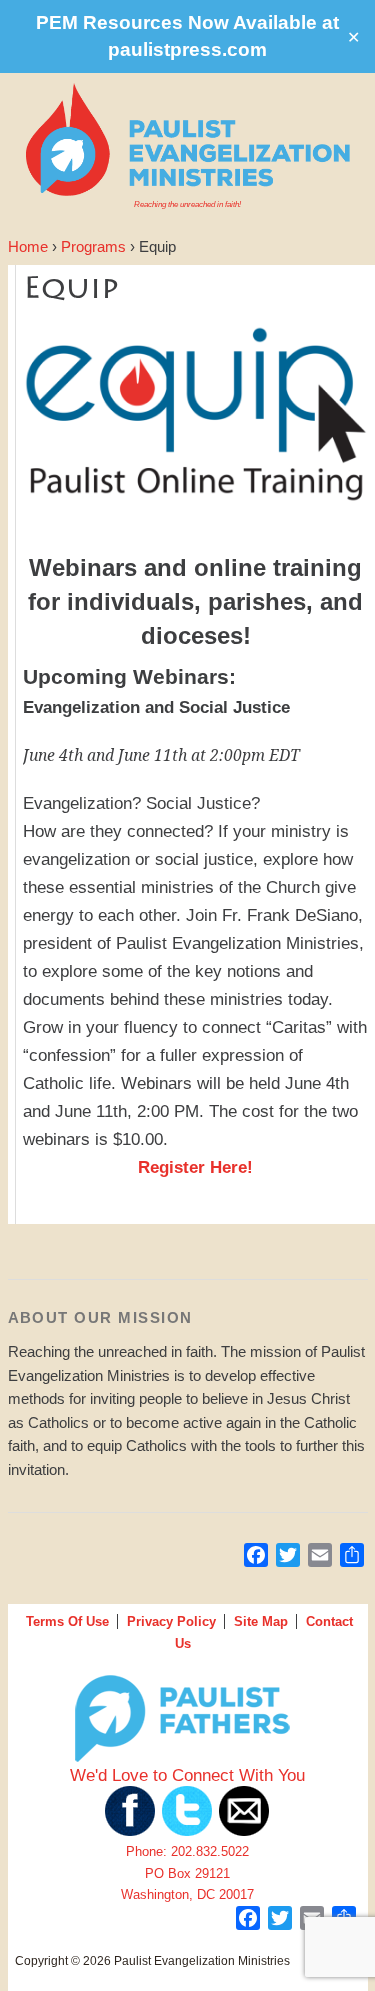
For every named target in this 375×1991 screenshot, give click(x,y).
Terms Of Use (67, 1621)
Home (28, 247)
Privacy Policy (171, 1621)
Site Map (261, 1621)
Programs (93, 247)
